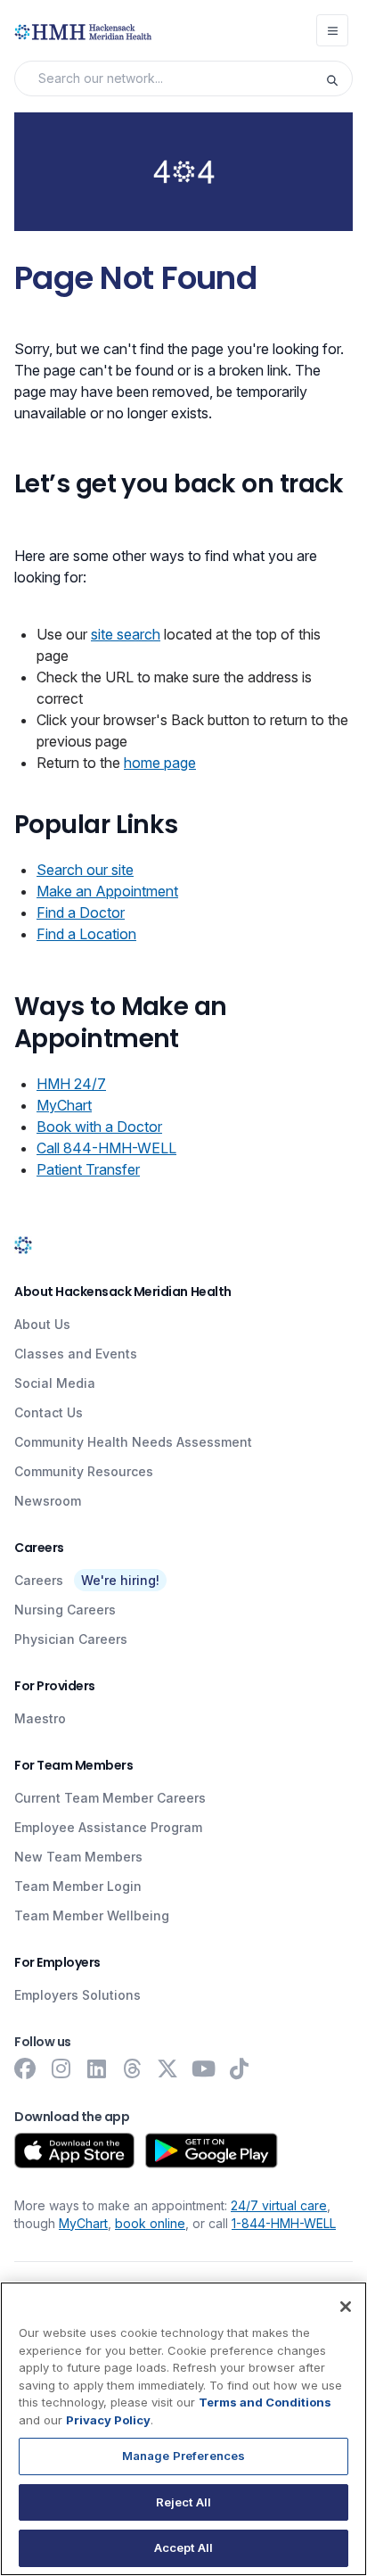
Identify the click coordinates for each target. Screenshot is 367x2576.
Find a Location (86, 934)
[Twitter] (167, 2068)
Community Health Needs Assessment (133, 1442)
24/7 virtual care (279, 2205)
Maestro (40, 1718)
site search (126, 634)
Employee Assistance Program (108, 1827)
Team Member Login (78, 1886)
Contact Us (49, 1412)
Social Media (55, 1383)
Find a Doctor (81, 912)
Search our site (85, 870)
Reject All (183, 2502)
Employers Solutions (77, 1995)
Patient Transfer (88, 1169)
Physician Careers (71, 1639)
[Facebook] (25, 2068)
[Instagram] (61, 2068)
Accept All (183, 2547)
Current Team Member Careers (110, 1798)
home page (160, 763)
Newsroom (48, 1501)
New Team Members (78, 1857)
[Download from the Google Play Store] (212, 2151)
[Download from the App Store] (74, 2151)
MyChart (64, 1105)
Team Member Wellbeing (92, 1915)
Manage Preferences (183, 2456)
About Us (42, 1324)
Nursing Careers (65, 1610)
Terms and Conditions (265, 2402)
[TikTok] (239, 2068)
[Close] (346, 2307)
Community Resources (84, 1471)
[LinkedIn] (96, 2068)
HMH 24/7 (71, 1084)
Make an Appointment (107, 891)
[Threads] (132, 2068)
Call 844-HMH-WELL (106, 1148)
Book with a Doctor (99, 1127)
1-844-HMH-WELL (284, 2223)
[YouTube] (203, 2068)
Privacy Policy (108, 2420)
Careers (39, 1580)
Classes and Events (76, 1354)
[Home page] (23, 1244)
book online (150, 2223)
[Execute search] (338, 78)
